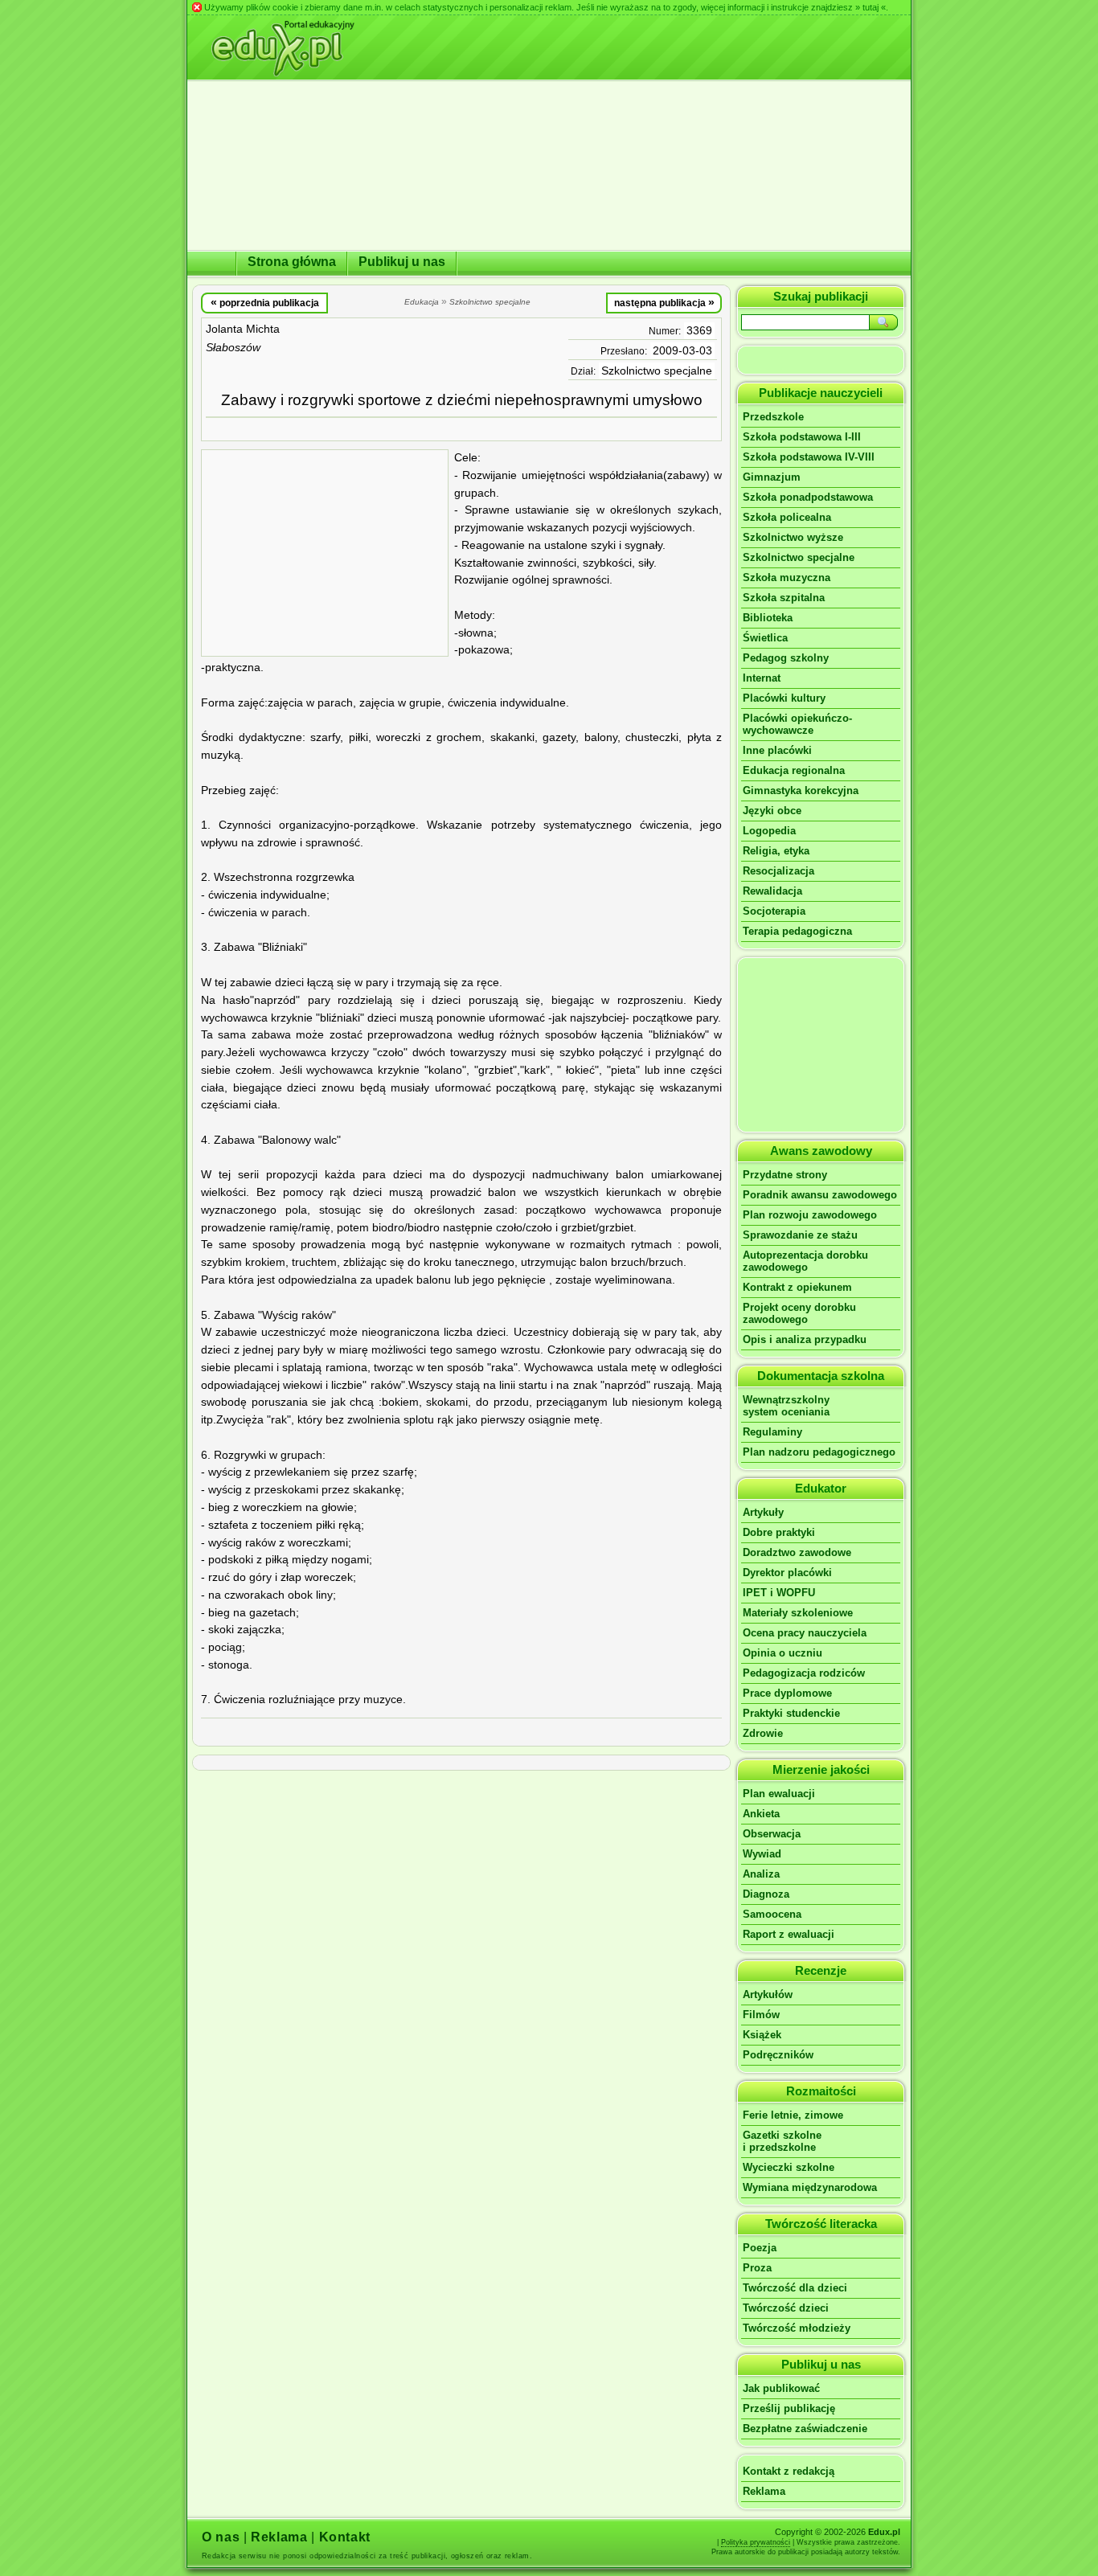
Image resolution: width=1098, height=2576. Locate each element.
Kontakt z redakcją (789, 2471)
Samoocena (772, 1914)
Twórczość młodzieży (797, 2328)
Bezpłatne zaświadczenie (805, 2429)
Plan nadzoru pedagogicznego (819, 1452)
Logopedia (769, 831)
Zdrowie (763, 1733)
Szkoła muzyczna (787, 577)
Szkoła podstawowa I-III (802, 437)
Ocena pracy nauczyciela (805, 1633)
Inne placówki (777, 750)
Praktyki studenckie (791, 1713)
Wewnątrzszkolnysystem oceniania (786, 1406)
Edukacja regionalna (794, 770)
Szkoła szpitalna (784, 598)
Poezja (760, 2248)
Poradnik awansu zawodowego (820, 1195)
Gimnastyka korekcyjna (801, 790)
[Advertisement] (325, 553)
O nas (221, 2537)
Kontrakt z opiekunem (797, 1287)
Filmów (761, 2015)
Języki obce (772, 811)
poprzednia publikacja (265, 302)
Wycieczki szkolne (789, 2167)
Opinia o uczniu (783, 1653)
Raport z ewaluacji (789, 1934)
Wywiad (762, 1854)
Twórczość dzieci (786, 2308)
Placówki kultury (784, 698)
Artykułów (768, 1994)
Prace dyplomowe (787, 1693)
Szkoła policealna (787, 517)
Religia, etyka (776, 851)
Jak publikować (781, 2388)
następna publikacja (664, 302)
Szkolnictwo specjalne (657, 371)
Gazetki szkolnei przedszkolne (782, 2141)
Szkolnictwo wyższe (793, 537)
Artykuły (763, 1512)
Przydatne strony (785, 1175)
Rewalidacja (772, 891)
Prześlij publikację (789, 2408)
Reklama (764, 2491)
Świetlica (765, 638)
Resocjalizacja (778, 871)
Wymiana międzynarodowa (810, 2187)
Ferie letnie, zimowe (793, 2115)
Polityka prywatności (756, 2542)
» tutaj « (871, 7)
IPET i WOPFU (779, 1593)
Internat (762, 678)
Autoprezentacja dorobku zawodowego (805, 1261)
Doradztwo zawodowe (797, 1552)
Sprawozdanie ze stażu (800, 1235)
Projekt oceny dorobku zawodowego (799, 1313)
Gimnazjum (772, 477)
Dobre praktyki (779, 1532)
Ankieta (761, 1814)
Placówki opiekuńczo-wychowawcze (797, 724)
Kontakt (345, 2537)
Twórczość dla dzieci (795, 2288)
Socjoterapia (774, 911)
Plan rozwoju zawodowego (810, 1215)
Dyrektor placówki (787, 1573)
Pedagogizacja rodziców (804, 1673)
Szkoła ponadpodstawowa (808, 497)
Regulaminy (772, 1432)
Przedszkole (773, 417)
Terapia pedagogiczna (797, 931)
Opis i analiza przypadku (805, 1339)
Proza (757, 2268)
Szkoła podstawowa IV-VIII (809, 457)
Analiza (761, 1874)
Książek (762, 2035)
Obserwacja (772, 1834)
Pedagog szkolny (786, 658)
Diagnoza (766, 1894)
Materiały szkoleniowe (798, 1613)
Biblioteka (768, 618)
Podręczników (778, 2055)
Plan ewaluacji (779, 1794)
